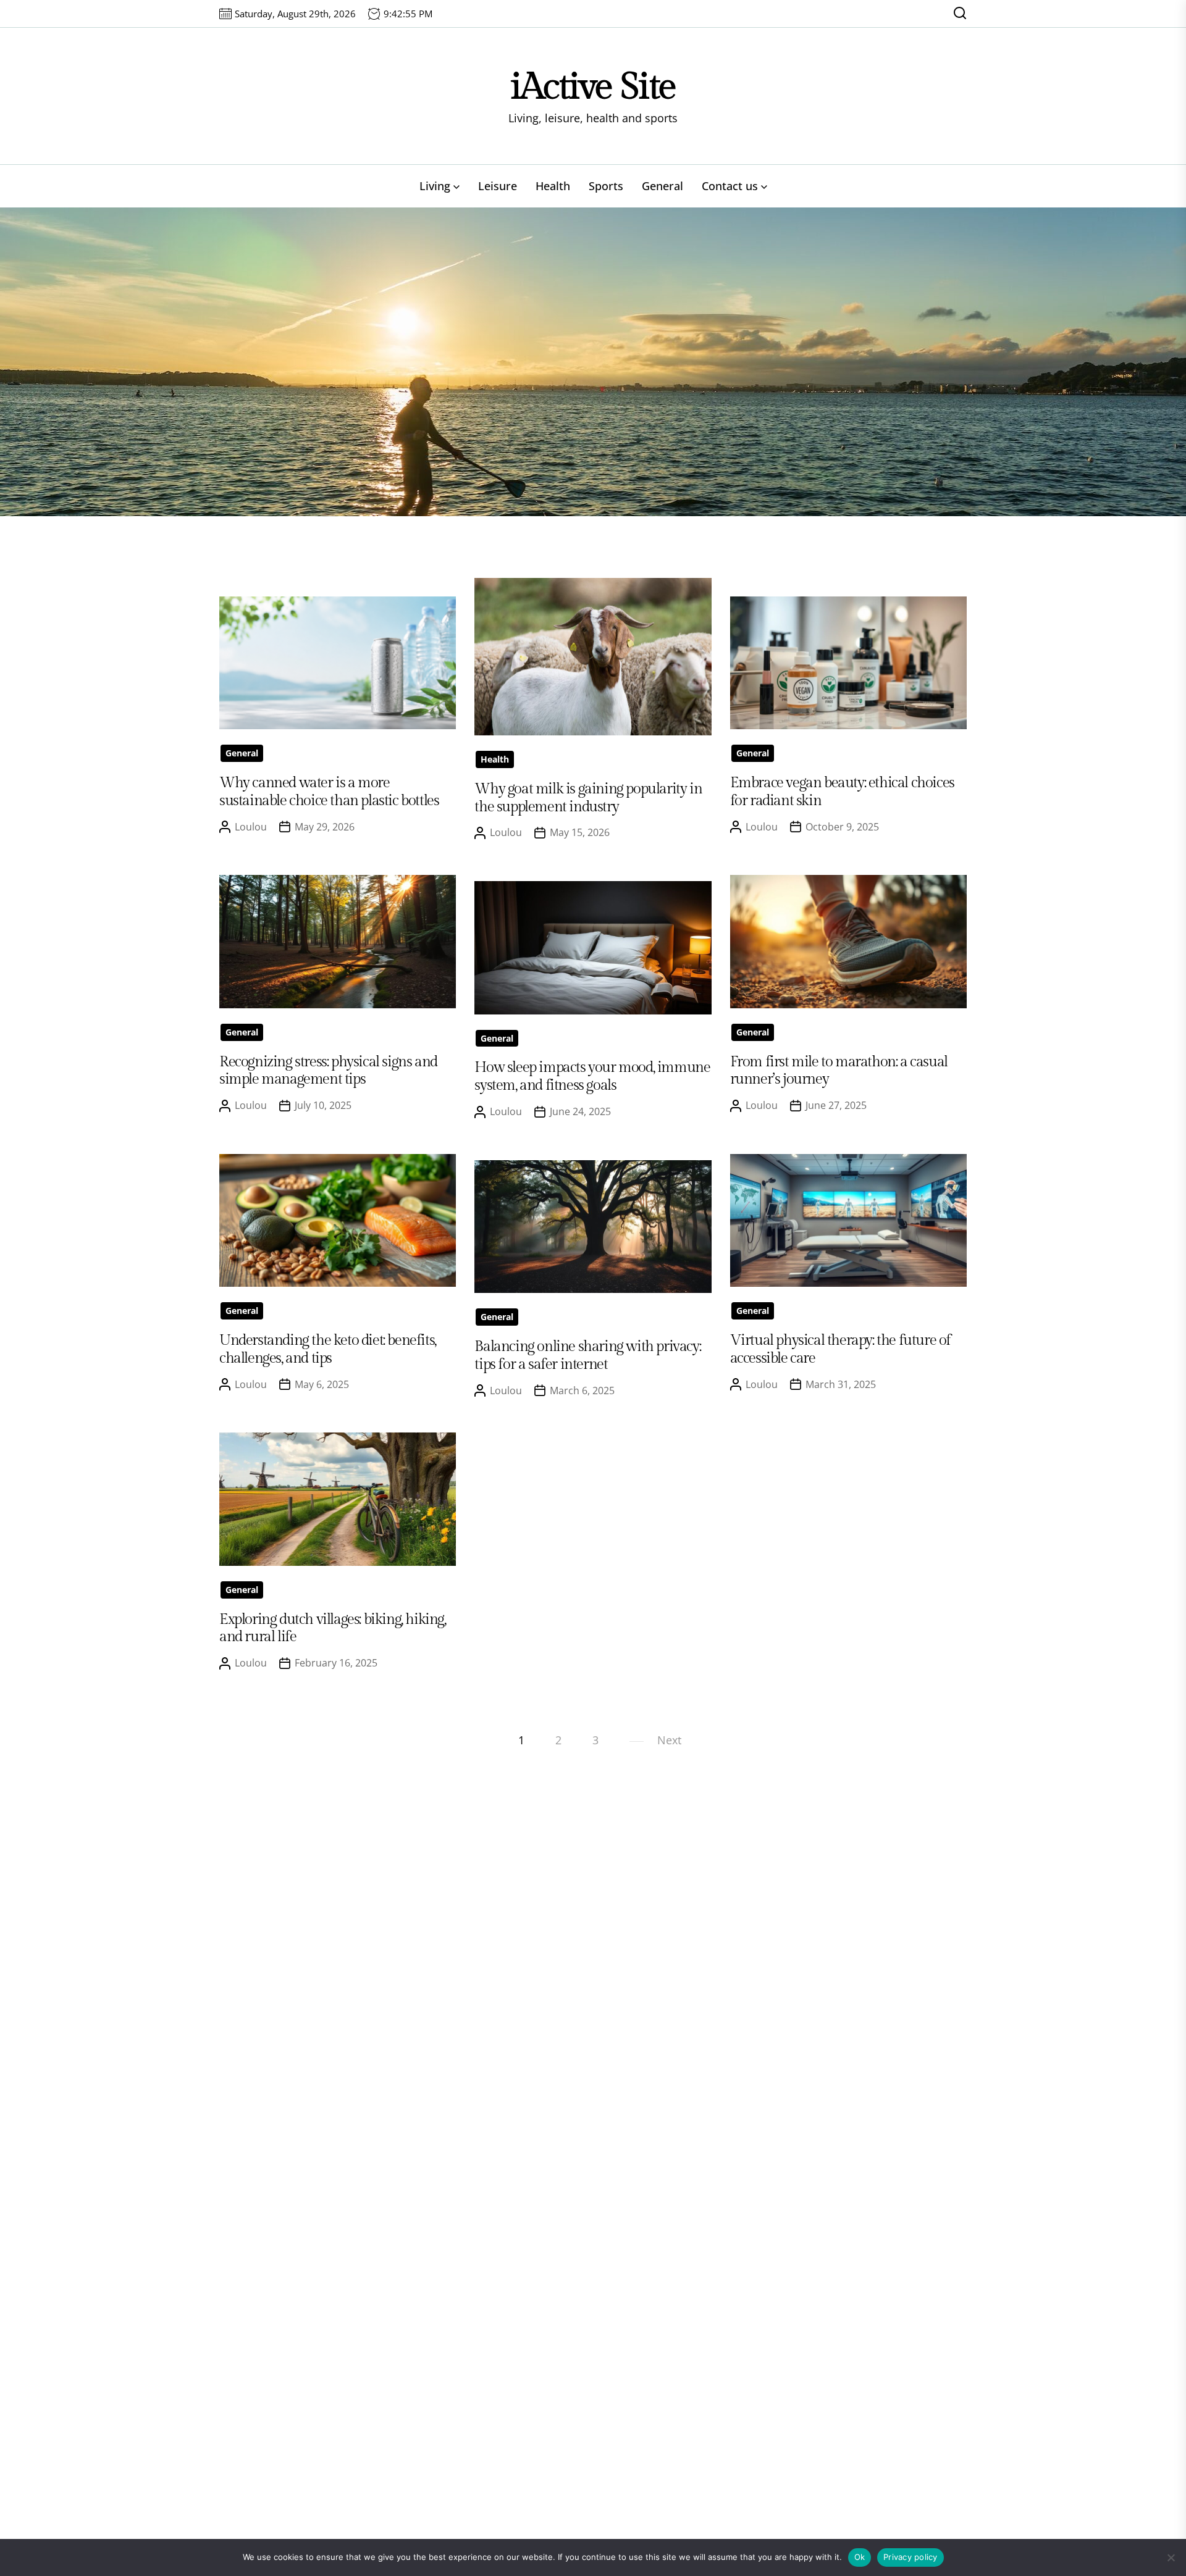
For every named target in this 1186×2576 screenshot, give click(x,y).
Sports (606, 186)
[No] (1171, 2557)
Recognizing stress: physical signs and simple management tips (328, 1071)
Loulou (251, 827)
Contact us (730, 186)
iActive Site (593, 87)
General (662, 186)
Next (669, 1740)
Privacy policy (911, 2557)
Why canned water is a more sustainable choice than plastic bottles (329, 792)
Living (435, 186)
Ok (860, 2557)
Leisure (498, 186)
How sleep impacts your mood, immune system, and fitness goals (592, 1077)
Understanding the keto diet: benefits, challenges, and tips (328, 1349)
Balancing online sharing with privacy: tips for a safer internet (587, 1356)
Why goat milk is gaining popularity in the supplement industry (588, 798)
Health (553, 186)
